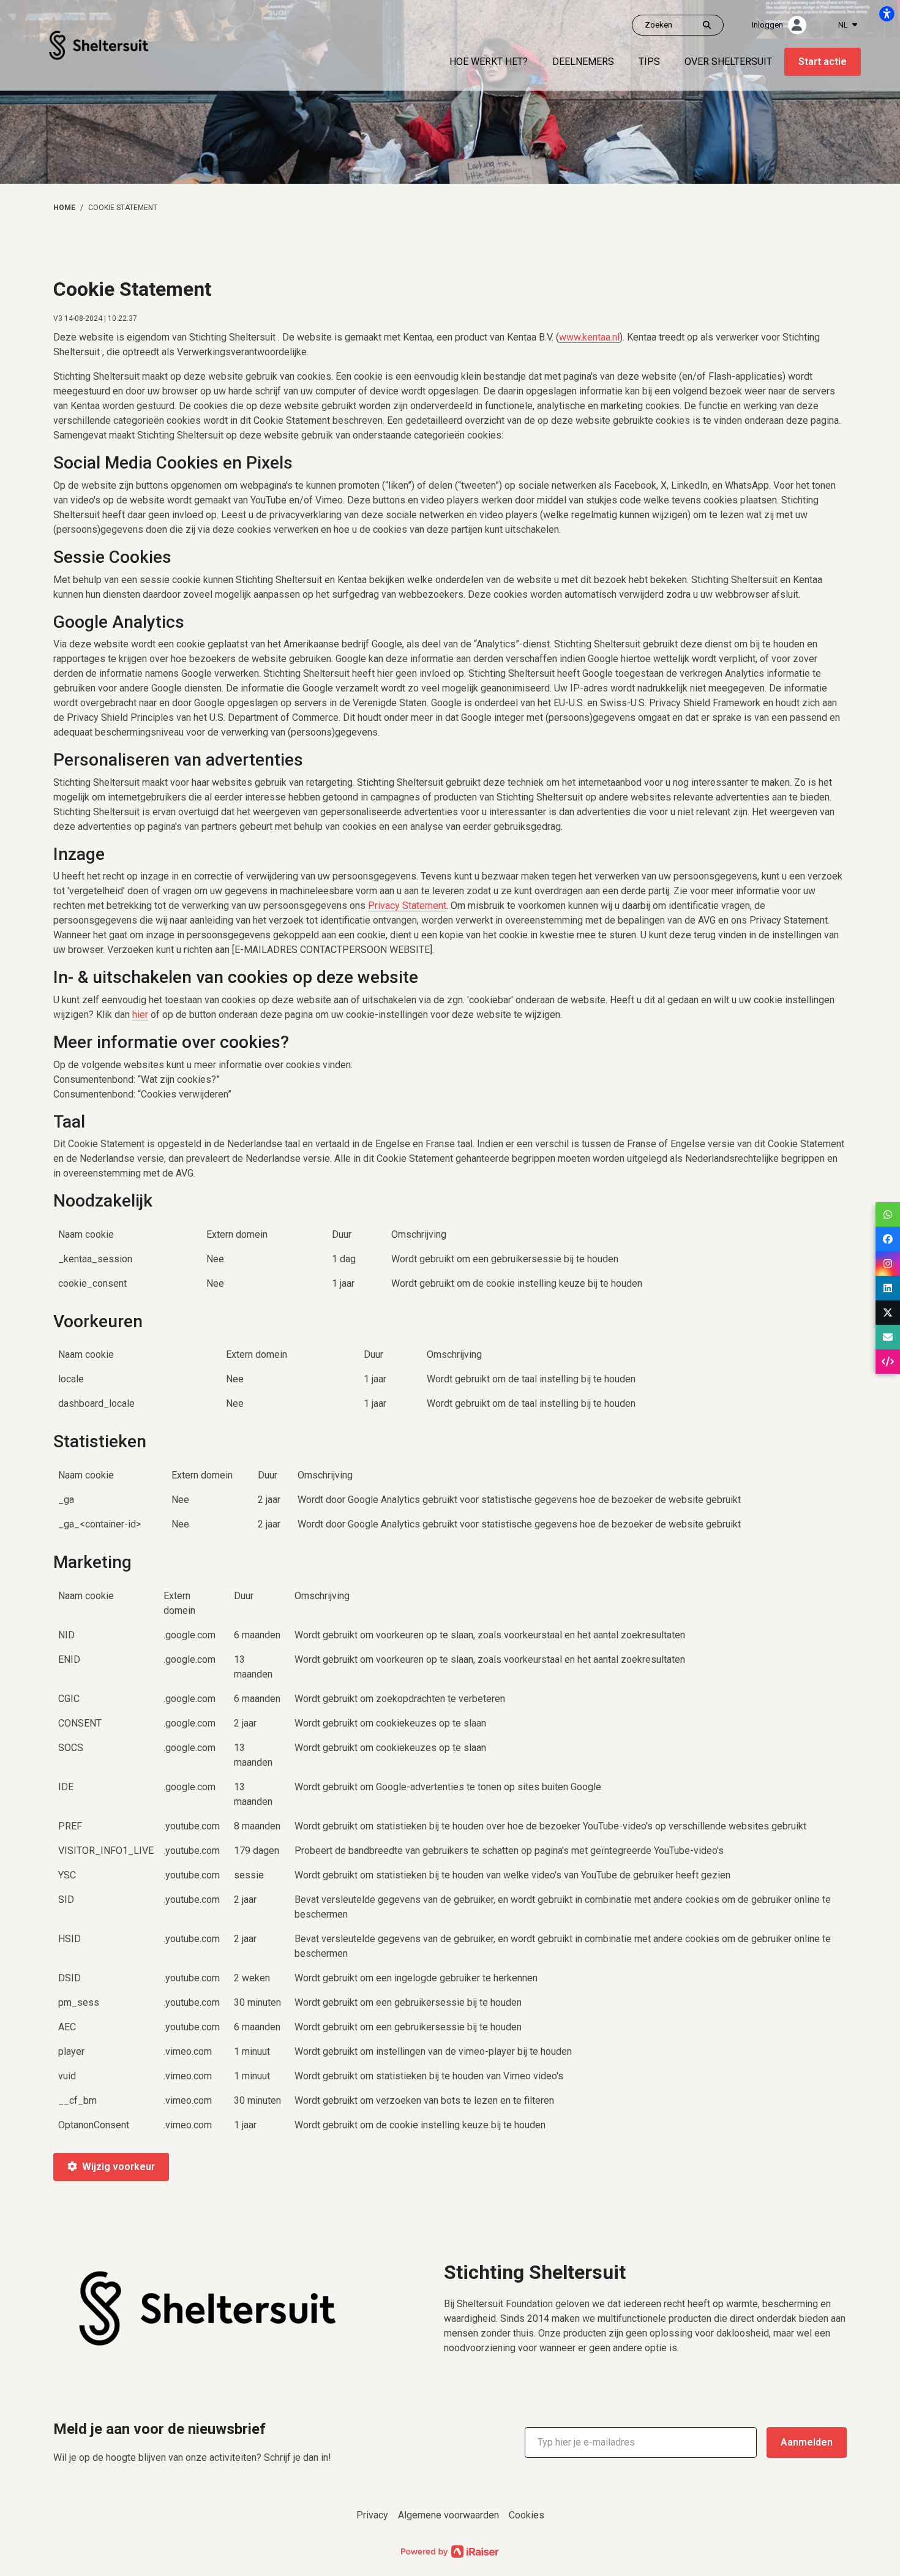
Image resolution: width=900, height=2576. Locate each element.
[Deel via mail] (888, 1337)
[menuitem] (489, 62)
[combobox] (848, 25)
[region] (450, 1264)
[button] (641, 2442)
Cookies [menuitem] (527, 2515)
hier (140, 1015)
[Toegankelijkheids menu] (887, 13)
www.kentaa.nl (589, 337)
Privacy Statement (407, 906)
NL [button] (844, 25)
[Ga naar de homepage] (99, 44)
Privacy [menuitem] (372, 2515)
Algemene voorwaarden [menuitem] (448, 2515)
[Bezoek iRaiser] (450, 2551)
